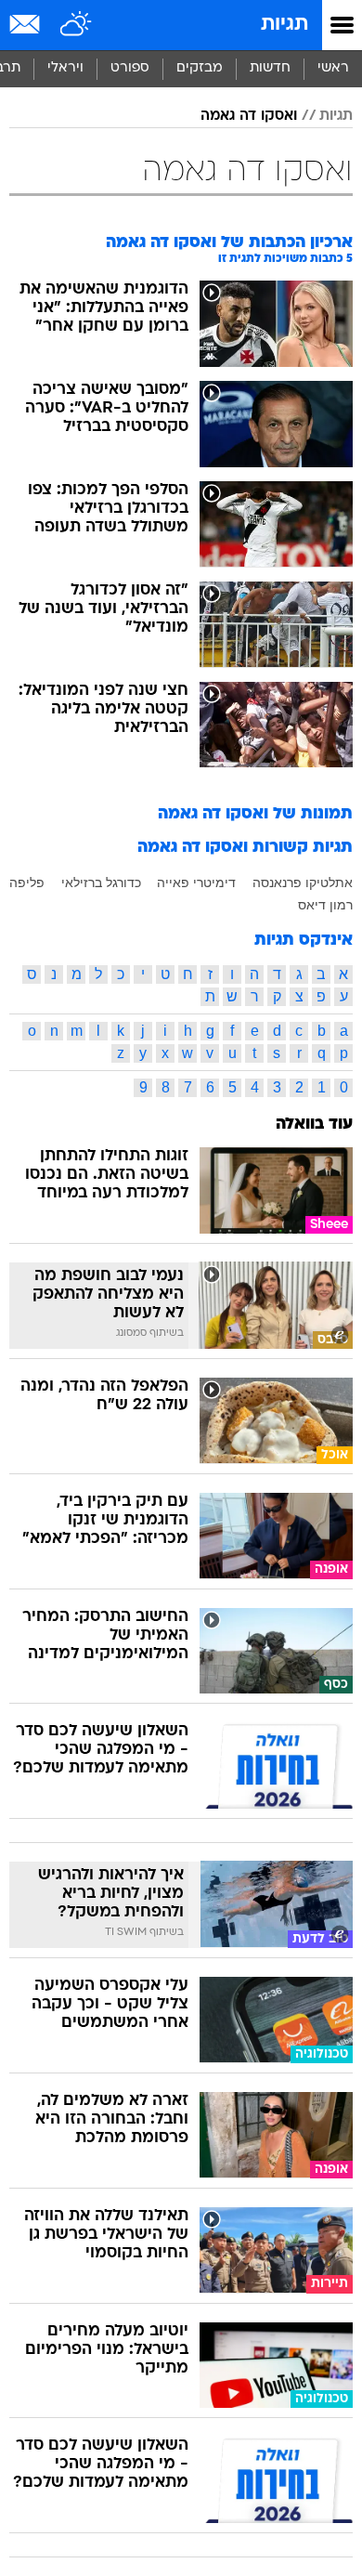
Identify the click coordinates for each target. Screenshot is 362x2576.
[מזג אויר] (77, 25)
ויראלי (65, 68)
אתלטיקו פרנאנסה (303, 883)
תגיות (284, 25)
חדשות (270, 68)
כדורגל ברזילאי (101, 883)
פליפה (27, 883)
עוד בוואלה (314, 1125)
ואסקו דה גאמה (249, 116)
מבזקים (200, 68)
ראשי (333, 68)
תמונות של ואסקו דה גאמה (255, 814)
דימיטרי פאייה (196, 883)
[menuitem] (270, 69)
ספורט (130, 68)
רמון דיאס (325, 905)
